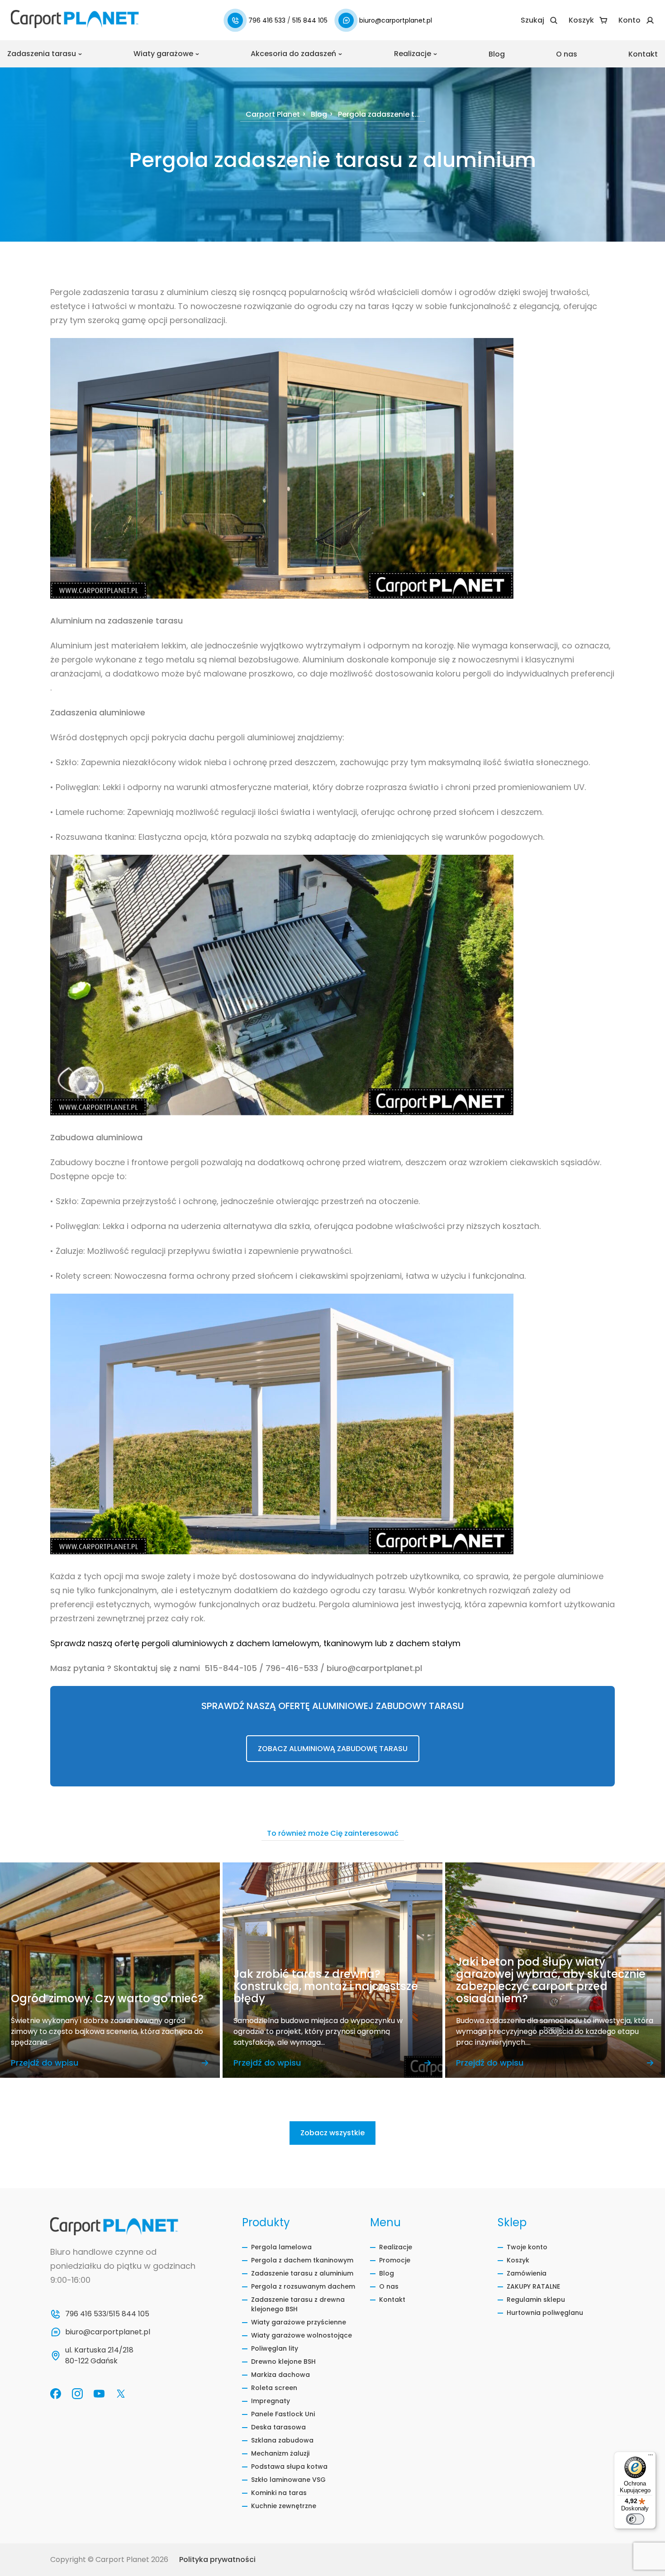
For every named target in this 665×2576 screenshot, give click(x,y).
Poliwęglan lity (275, 2348)
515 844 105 (310, 20)
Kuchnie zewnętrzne (284, 2506)
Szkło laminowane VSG (288, 2480)
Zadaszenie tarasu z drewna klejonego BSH (298, 2304)
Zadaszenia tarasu (42, 54)
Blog (497, 54)
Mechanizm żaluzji (280, 2453)
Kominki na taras (279, 2493)
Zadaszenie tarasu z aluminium (302, 2273)
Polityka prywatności (217, 2559)
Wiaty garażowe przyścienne (299, 2322)
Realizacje (413, 54)
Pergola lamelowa (281, 2247)
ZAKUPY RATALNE (533, 2286)
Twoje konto (527, 2247)
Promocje (395, 2260)
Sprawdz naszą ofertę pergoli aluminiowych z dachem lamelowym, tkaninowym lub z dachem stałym (255, 1643)
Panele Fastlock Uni (283, 2414)
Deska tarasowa (278, 2427)
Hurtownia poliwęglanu (545, 2313)
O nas (567, 54)
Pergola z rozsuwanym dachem (303, 2286)
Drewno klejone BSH (283, 2362)
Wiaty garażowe (163, 54)
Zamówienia (527, 2273)
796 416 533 (268, 20)
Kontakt (643, 54)
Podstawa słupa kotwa (289, 2466)
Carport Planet (273, 115)
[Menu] (651, 2457)
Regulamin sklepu (536, 2300)
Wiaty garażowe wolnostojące (302, 2335)
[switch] (635, 2519)
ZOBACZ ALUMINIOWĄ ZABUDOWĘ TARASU (333, 1749)
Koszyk (518, 2260)
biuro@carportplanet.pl (396, 20)
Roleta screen (274, 2388)
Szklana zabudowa (282, 2440)
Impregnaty (271, 2401)
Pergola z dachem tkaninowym (302, 2260)
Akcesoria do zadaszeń (293, 54)
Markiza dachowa (280, 2375)
